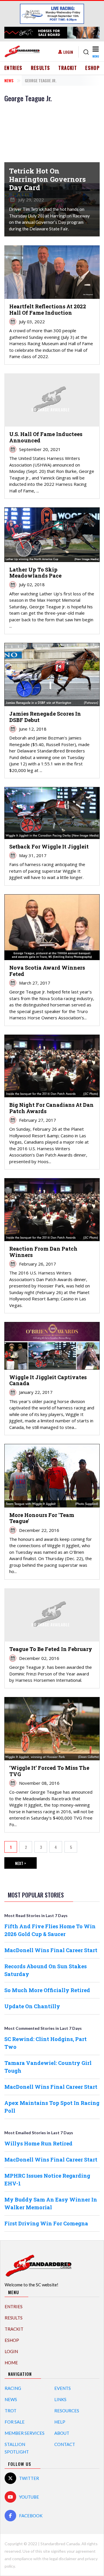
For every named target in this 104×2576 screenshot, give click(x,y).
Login (68, 52)
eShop (92, 68)
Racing (13, 2388)
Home (11, 2363)
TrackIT (68, 68)
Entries (13, 68)
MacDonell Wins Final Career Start (51, 1950)
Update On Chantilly (32, 2006)
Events (63, 2388)
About (62, 2433)
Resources (67, 2411)
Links (60, 2399)
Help (60, 2422)
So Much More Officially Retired (47, 1990)
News (9, 80)
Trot (11, 2411)
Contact (65, 2444)
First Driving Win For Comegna (46, 2223)
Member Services (25, 2433)
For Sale (15, 2422)
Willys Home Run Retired (38, 2143)
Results (41, 68)
